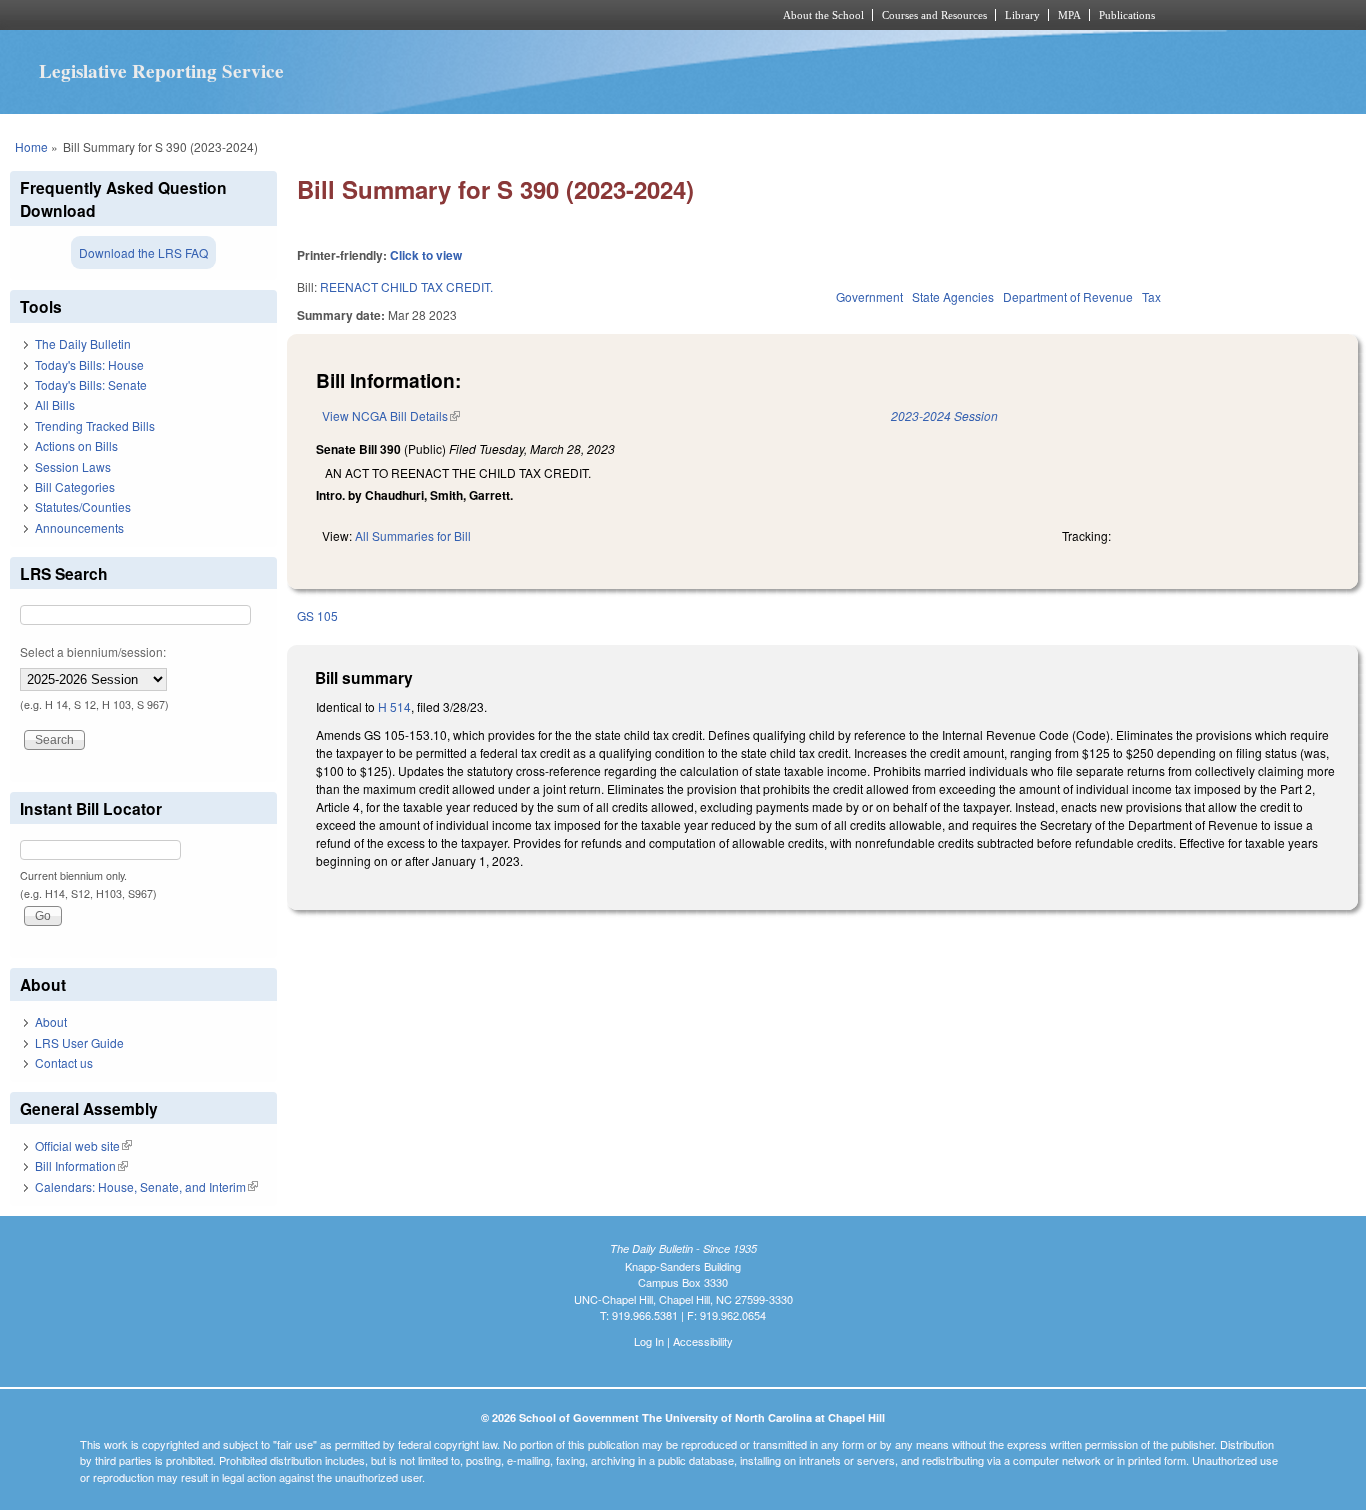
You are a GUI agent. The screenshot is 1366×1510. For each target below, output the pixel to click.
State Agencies (953, 296)
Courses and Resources (934, 15)
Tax (1151, 296)
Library (1022, 15)
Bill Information (81, 1165)
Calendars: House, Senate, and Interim (146, 1186)
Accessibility (703, 1341)
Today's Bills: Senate (91, 384)
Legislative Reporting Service (161, 71)
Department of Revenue (1068, 296)
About (51, 1021)
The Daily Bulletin (83, 343)
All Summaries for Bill (413, 535)
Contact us (64, 1062)
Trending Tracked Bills (95, 425)
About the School (823, 15)
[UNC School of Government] (418, 15)
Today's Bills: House (89, 364)
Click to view (426, 255)
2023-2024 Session (944, 415)
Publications (1127, 15)
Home (31, 146)
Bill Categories (75, 486)
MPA (1069, 15)
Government (869, 296)
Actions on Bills (76, 445)
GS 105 (317, 615)
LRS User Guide (79, 1042)
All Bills (55, 404)
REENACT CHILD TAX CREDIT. (406, 286)
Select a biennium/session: (93, 651)
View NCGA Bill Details (391, 415)
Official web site (83, 1145)
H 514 (394, 706)
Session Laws (73, 466)
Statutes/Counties (83, 506)
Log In (649, 1341)
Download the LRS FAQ (143, 252)
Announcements (79, 527)
